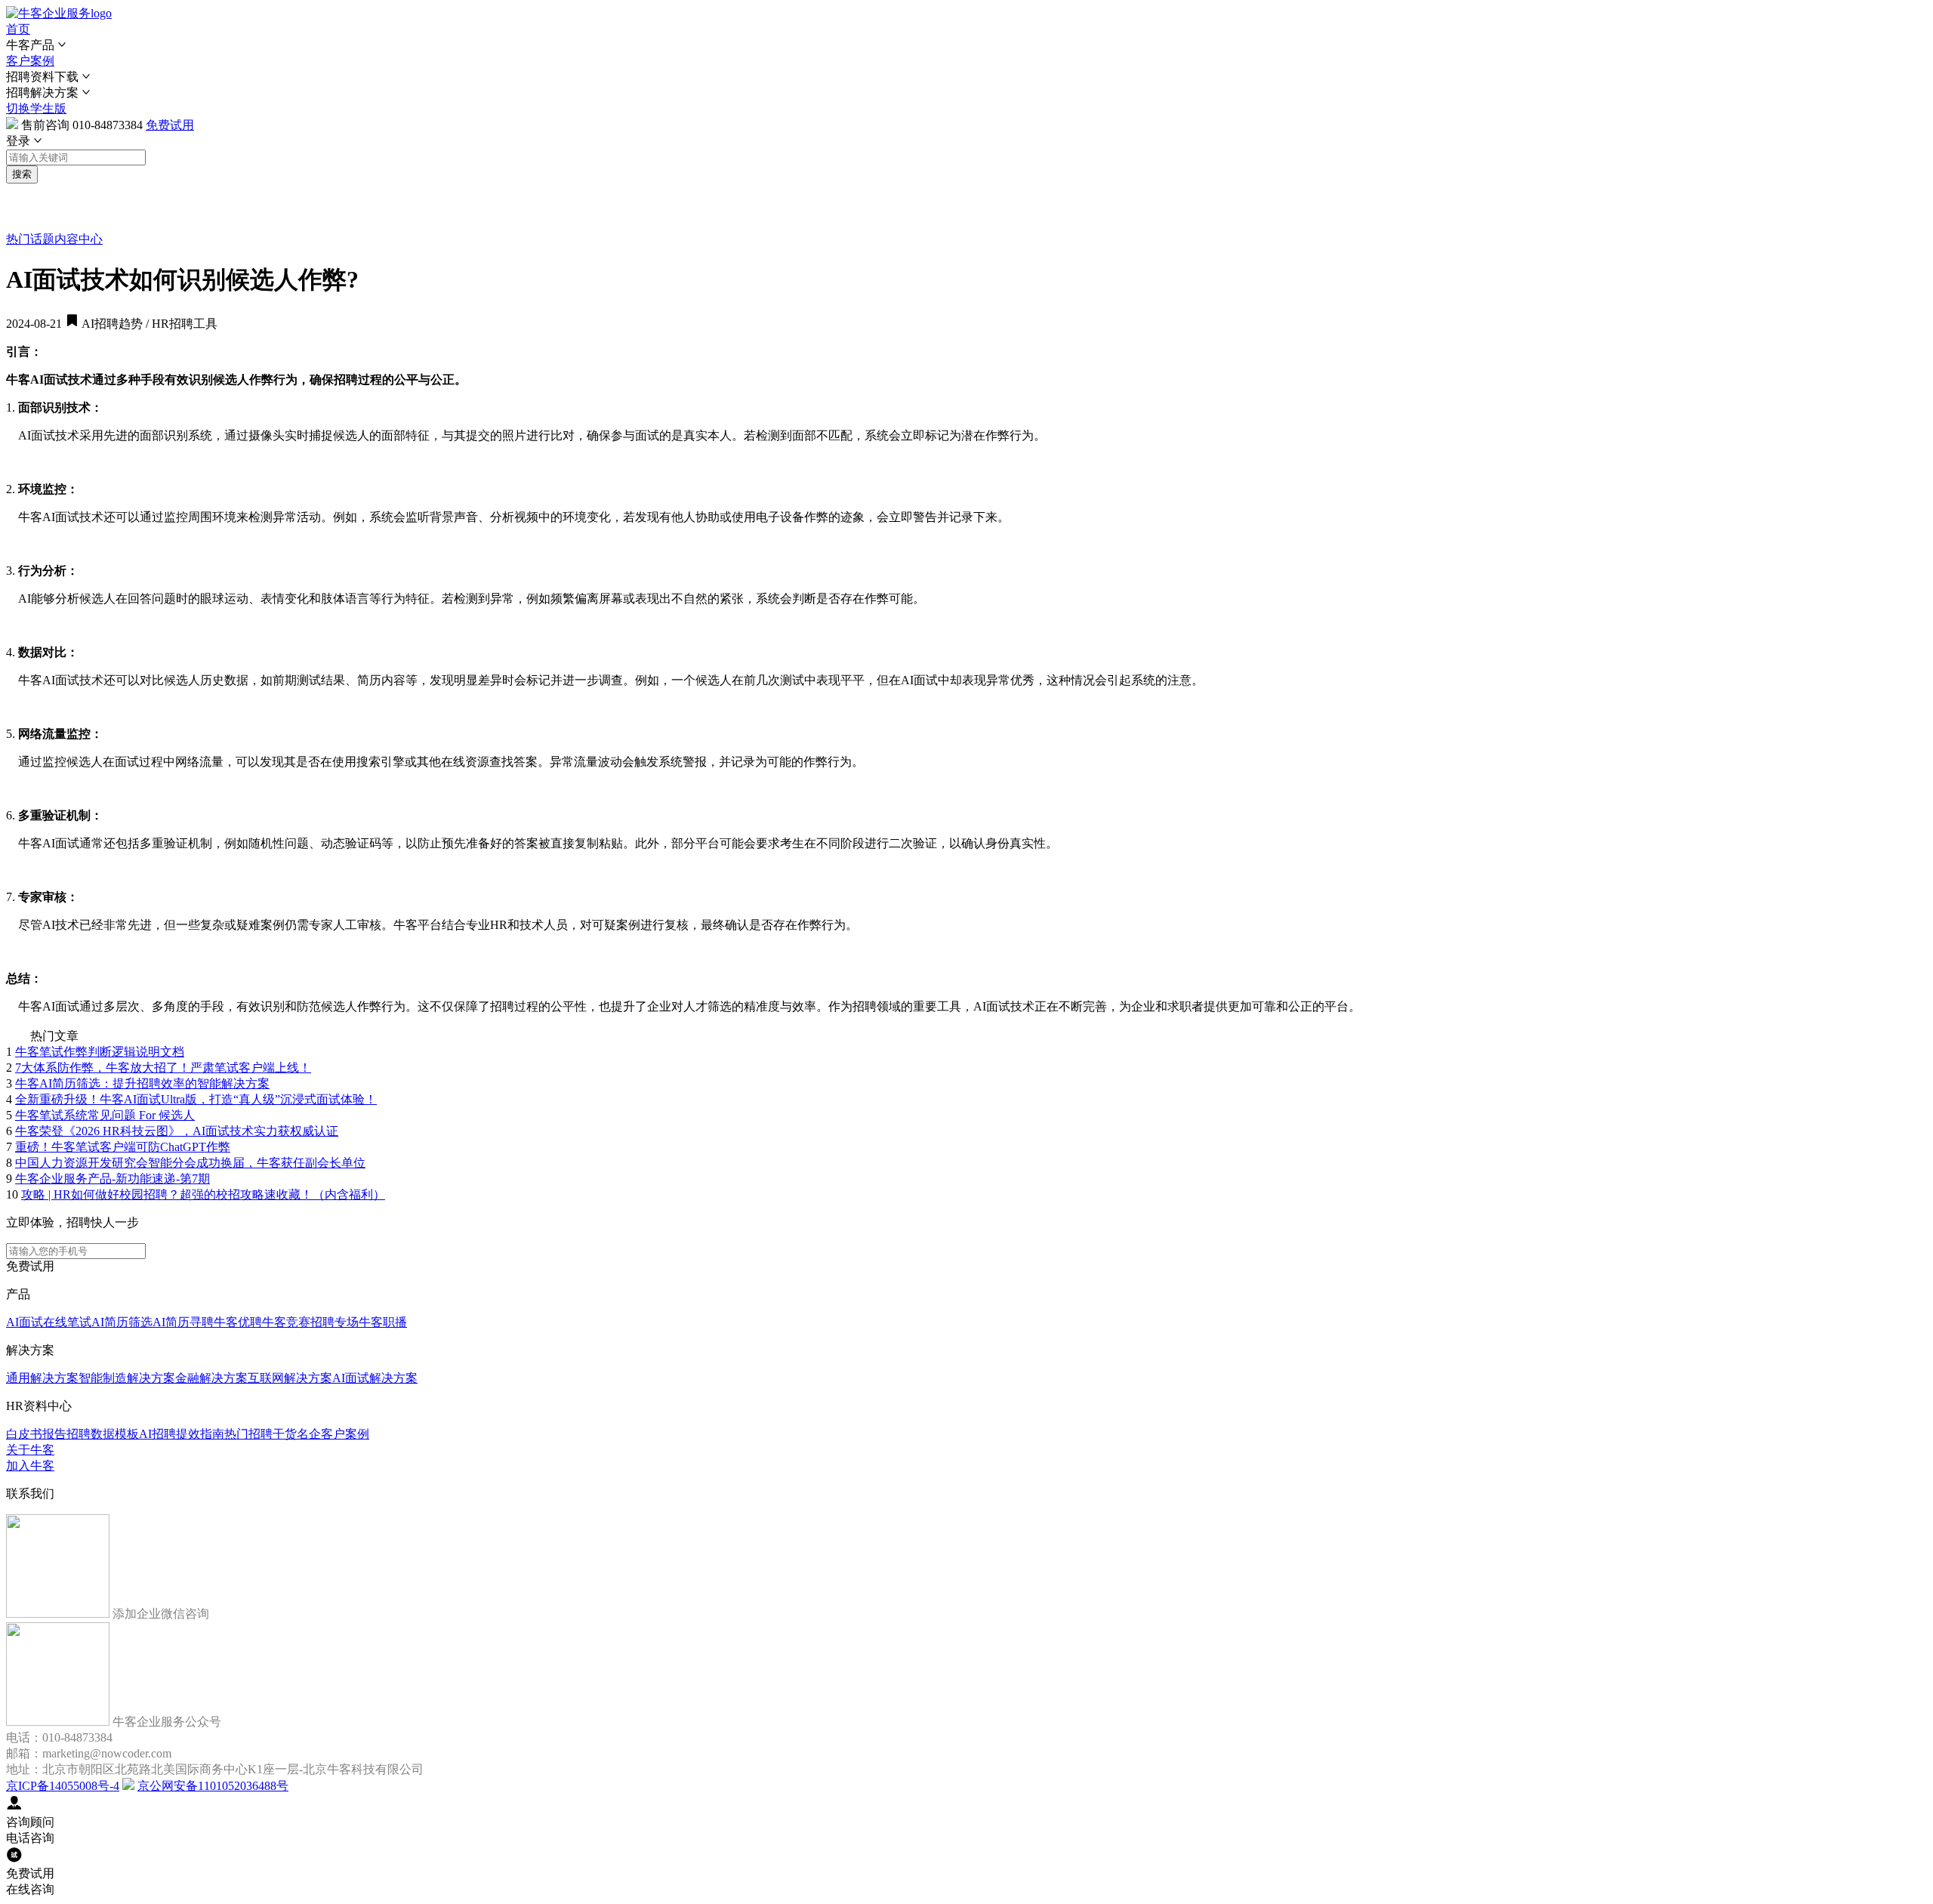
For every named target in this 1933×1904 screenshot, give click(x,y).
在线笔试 (67, 1322)
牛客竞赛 (286, 1322)
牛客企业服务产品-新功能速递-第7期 (113, 1179)
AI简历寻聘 (183, 1322)
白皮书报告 (36, 1434)
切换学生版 (36, 108)
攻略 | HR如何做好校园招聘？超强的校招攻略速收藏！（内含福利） (203, 1194)
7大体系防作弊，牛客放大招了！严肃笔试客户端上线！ (163, 1068)
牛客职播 (383, 1322)
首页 (18, 29)
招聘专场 (334, 1322)
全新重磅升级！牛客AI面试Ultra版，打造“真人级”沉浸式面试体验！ (196, 1099)
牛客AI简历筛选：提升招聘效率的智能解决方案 (142, 1083)
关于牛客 (30, 1450)
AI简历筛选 (122, 1322)
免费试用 (170, 125)
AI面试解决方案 (375, 1378)
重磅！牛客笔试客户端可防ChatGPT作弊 (123, 1147)
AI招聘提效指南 (182, 1434)
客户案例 (30, 61)
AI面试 (25, 1322)
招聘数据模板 (103, 1434)
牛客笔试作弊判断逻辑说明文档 (100, 1052)
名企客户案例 (333, 1434)
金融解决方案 (211, 1378)
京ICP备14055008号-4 (63, 1786)
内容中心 (79, 239)
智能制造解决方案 (127, 1378)
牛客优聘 (238, 1322)
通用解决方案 (42, 1378)
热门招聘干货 (261, 1434)
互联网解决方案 (290, 1378)
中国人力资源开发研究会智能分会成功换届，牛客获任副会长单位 (190, 1163)
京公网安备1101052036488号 (213, 1786)
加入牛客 (30, 1466)
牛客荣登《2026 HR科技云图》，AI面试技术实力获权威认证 (177, 1131)
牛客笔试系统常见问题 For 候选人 (105, 1115)
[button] (966, 46)
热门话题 (30, 239)
